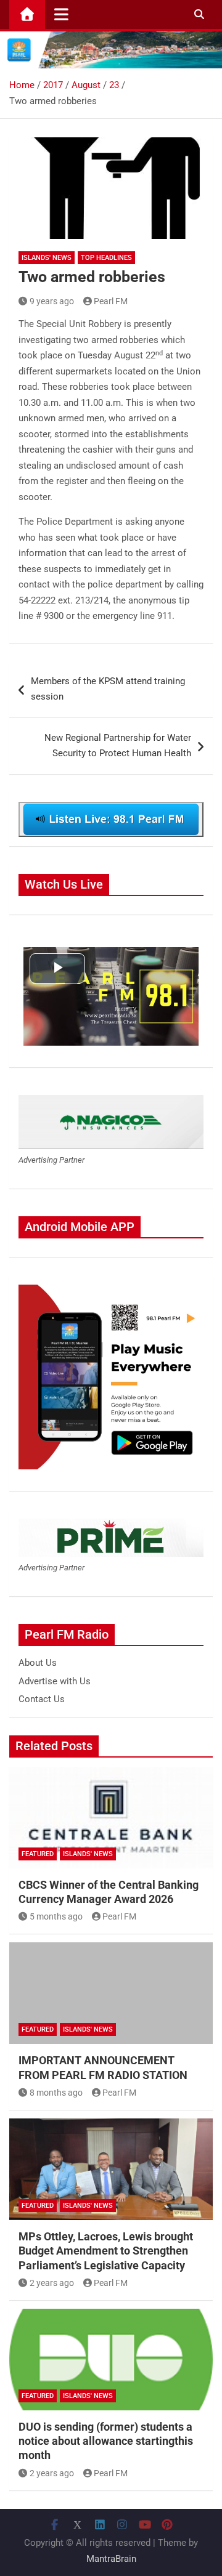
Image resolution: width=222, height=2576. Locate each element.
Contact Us (42, 1699)
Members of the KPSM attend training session (108, 689)
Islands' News (47, 258)
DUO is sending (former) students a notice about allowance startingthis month (106, 2441)
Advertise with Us (55, 1681)
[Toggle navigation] (61, 14)
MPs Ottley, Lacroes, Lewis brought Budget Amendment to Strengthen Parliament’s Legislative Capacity (106, 2251)
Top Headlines (106, 258)
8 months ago (56, 2093)
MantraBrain (111, 2559)
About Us (38, 1663)
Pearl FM (111, 301)
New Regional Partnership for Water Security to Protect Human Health (118, 746)
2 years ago (52, 2283)
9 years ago (52, 301)
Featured (38, 1854)
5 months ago (56, 1916)
